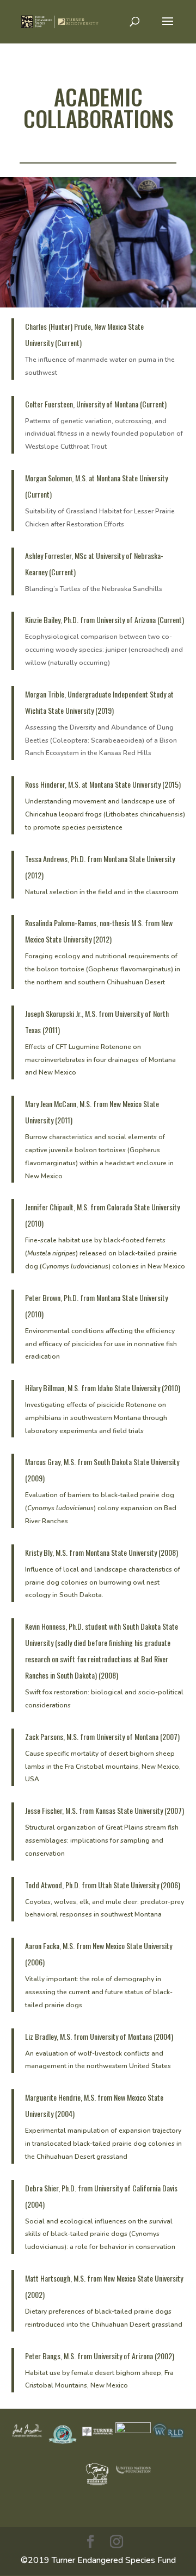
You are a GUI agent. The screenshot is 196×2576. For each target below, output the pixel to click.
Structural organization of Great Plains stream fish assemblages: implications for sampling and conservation (102, 1840)
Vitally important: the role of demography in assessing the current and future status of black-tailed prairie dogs (99, 1992)
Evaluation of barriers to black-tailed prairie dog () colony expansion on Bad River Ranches (101, 1508)
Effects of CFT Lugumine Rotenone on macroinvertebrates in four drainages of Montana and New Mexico (100, 1060)
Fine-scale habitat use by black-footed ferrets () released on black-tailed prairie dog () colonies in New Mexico (105, 1253)
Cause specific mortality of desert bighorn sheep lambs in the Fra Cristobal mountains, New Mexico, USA (103, 1767)
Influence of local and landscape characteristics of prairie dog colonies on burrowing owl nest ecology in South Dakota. (103, 1582)
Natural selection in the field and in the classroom (102, 892)
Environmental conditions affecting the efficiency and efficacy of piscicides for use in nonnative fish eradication (101, 1344)
